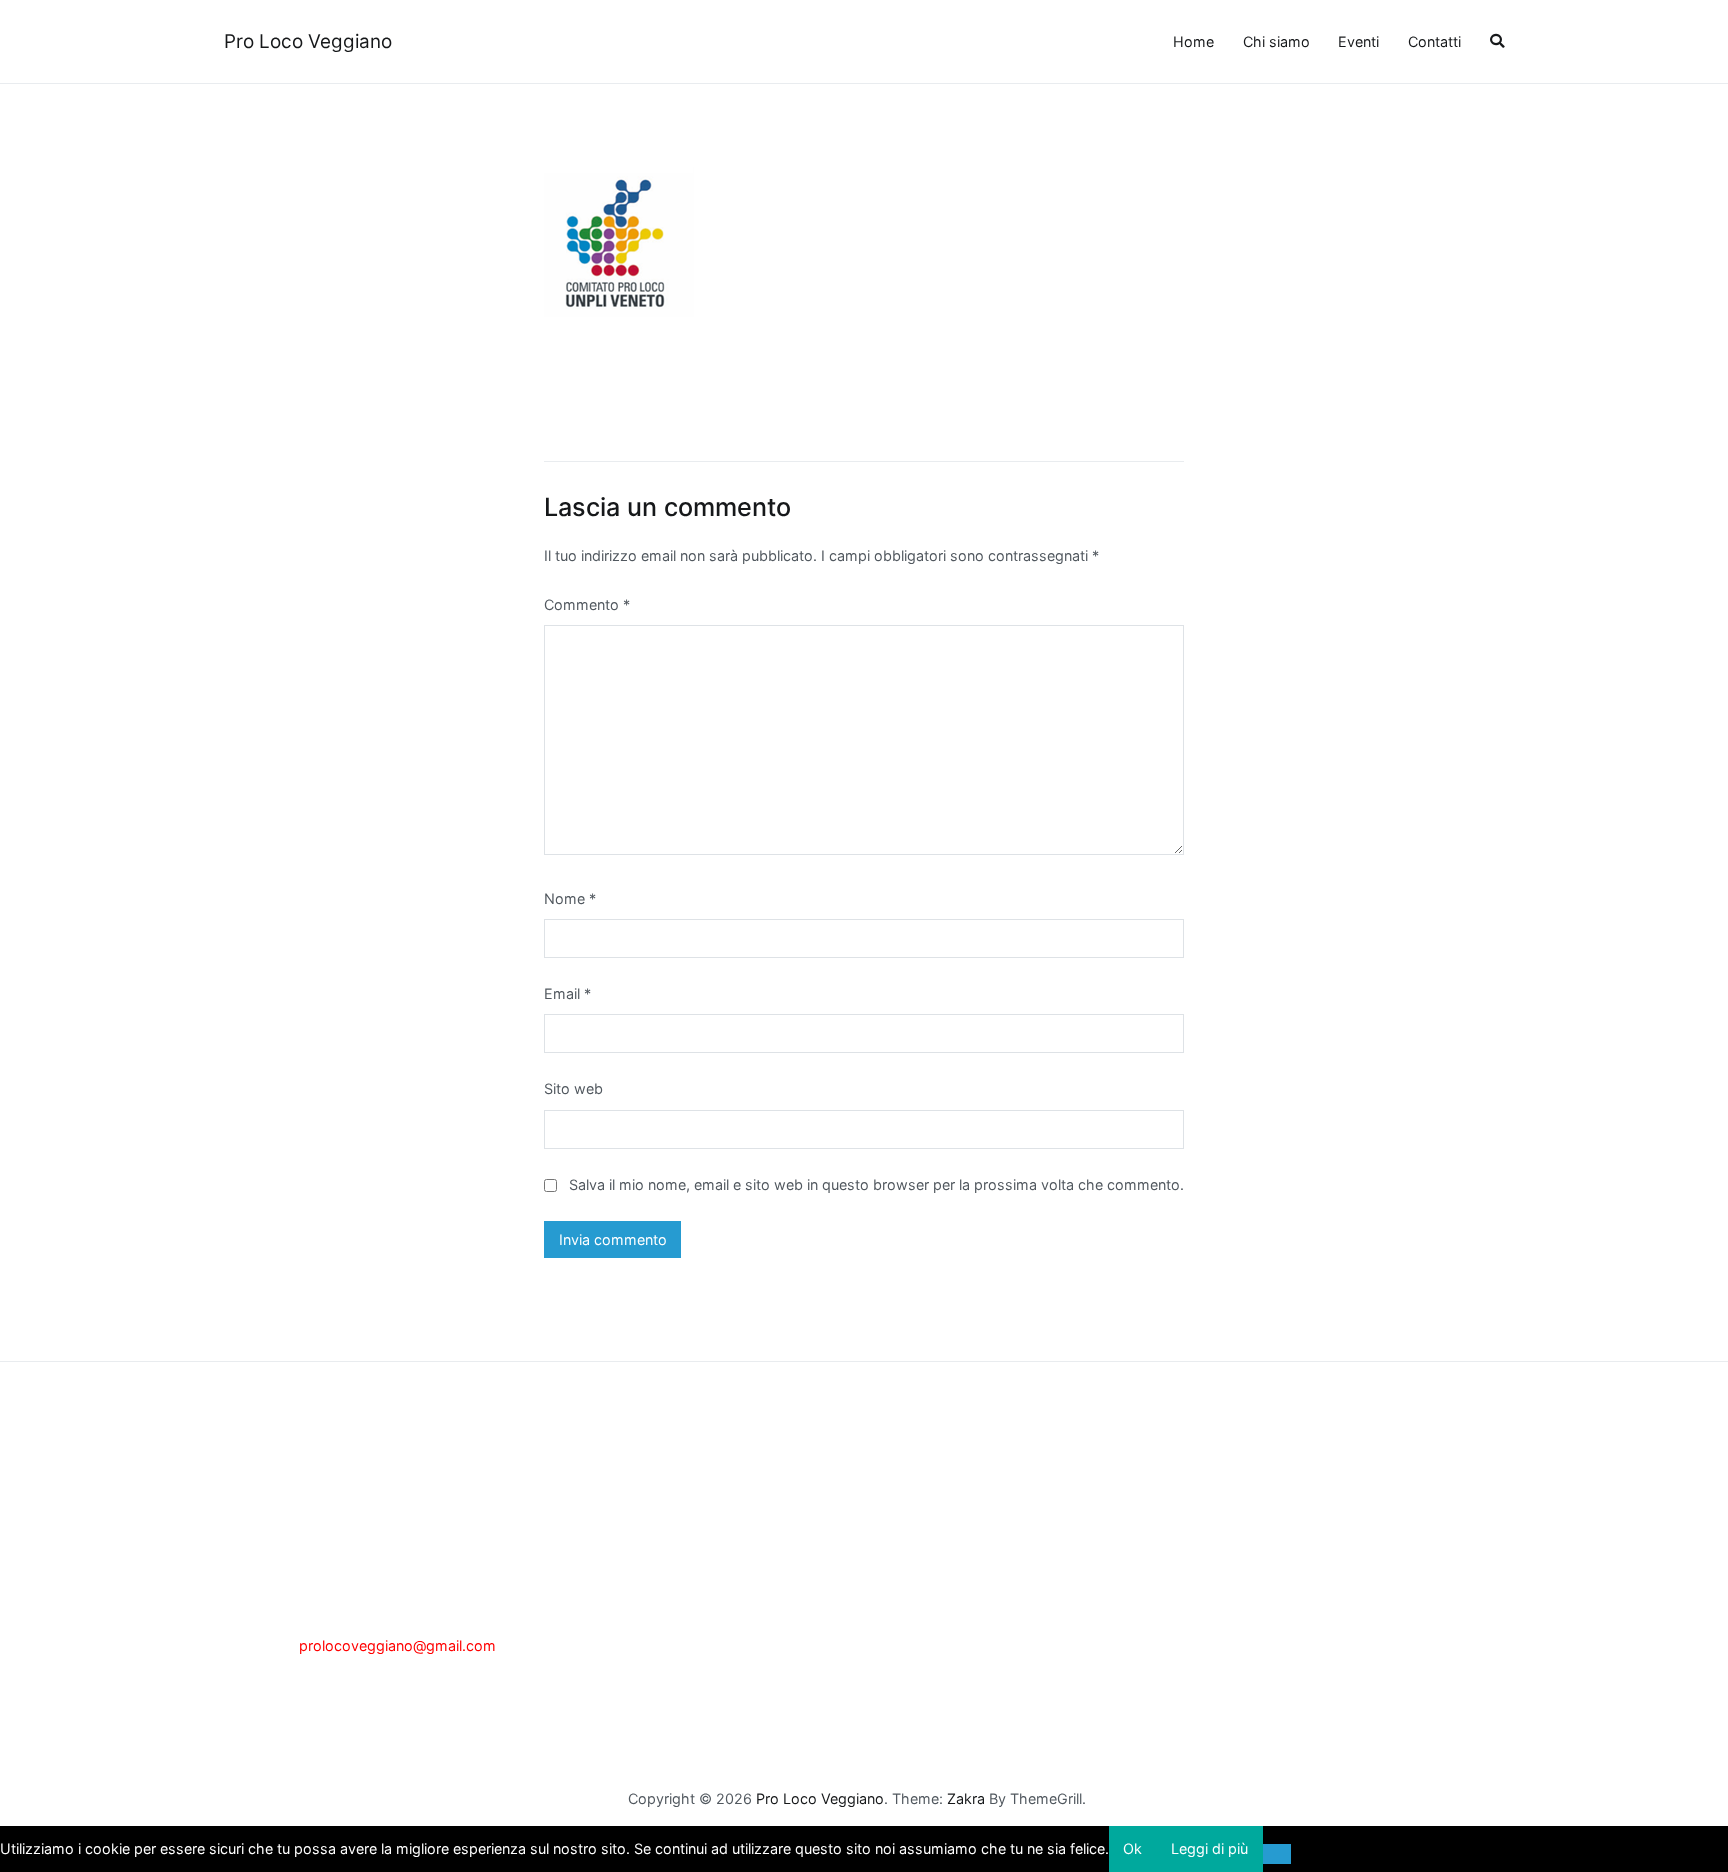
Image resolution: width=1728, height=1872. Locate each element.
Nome (570, 898)
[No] (1277, 1854)
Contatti (1434, 41)
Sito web (573, 1088)
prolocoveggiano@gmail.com (397, 1645)
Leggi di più (1209, 1848)
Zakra (966, 1798)
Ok (1132, 1848)
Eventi (1358, 41)
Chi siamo (1276, 41)
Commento (587, 604)
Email (567, 993)
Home (1193, 41)
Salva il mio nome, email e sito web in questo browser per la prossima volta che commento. (876, 1184)
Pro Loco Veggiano (308, 41)
